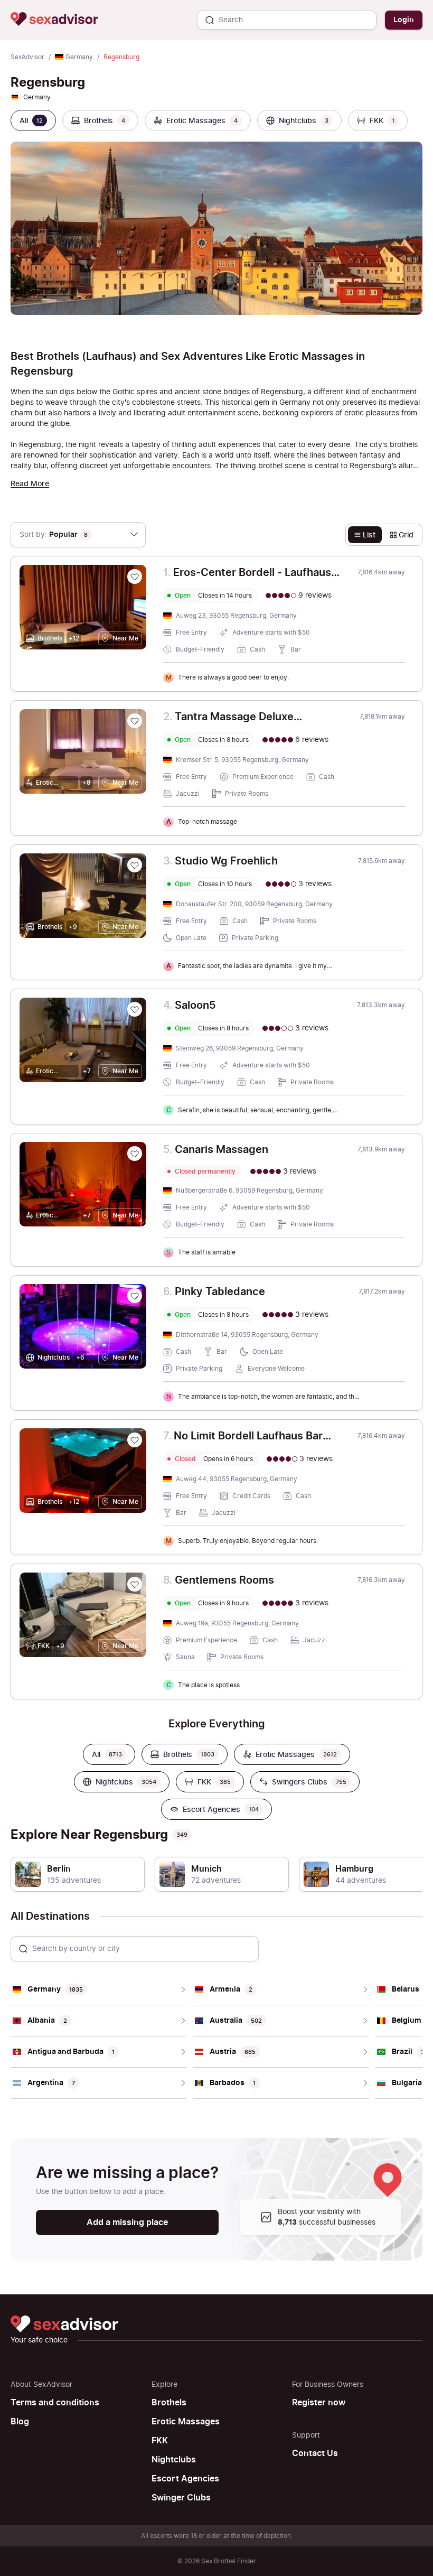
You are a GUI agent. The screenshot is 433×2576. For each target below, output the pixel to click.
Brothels (169, 2403)
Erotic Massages (186, 2422)
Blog (20, 2422)
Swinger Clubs (181, 2498)
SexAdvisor (27, 57)
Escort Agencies (185, 2479)
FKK (160, 2441)
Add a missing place (127, 2222)
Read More (30, 484)
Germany (79, 57)
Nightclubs (174, 2460)
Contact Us (315, 2453)
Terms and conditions (55, 2403)
